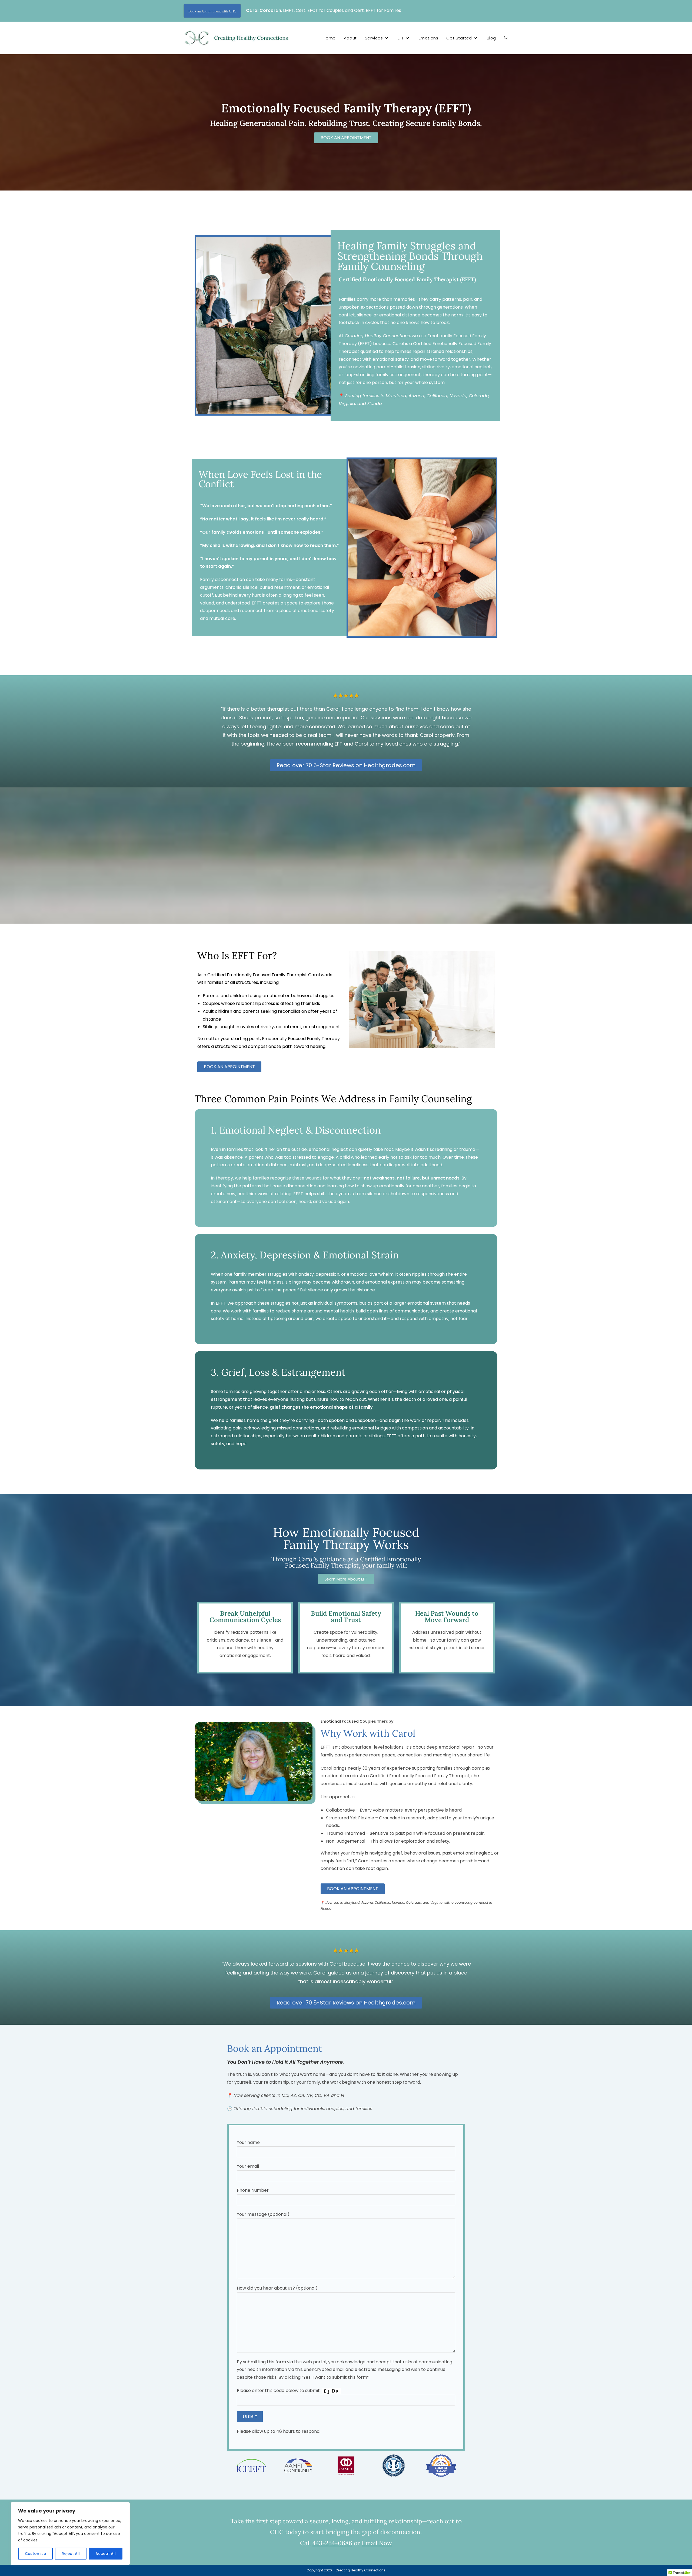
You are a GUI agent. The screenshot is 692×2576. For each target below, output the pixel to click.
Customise (35, 2554)
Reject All (71, 2554)
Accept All (106, 2554)
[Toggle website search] (506, 38)
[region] (70, 2534)
